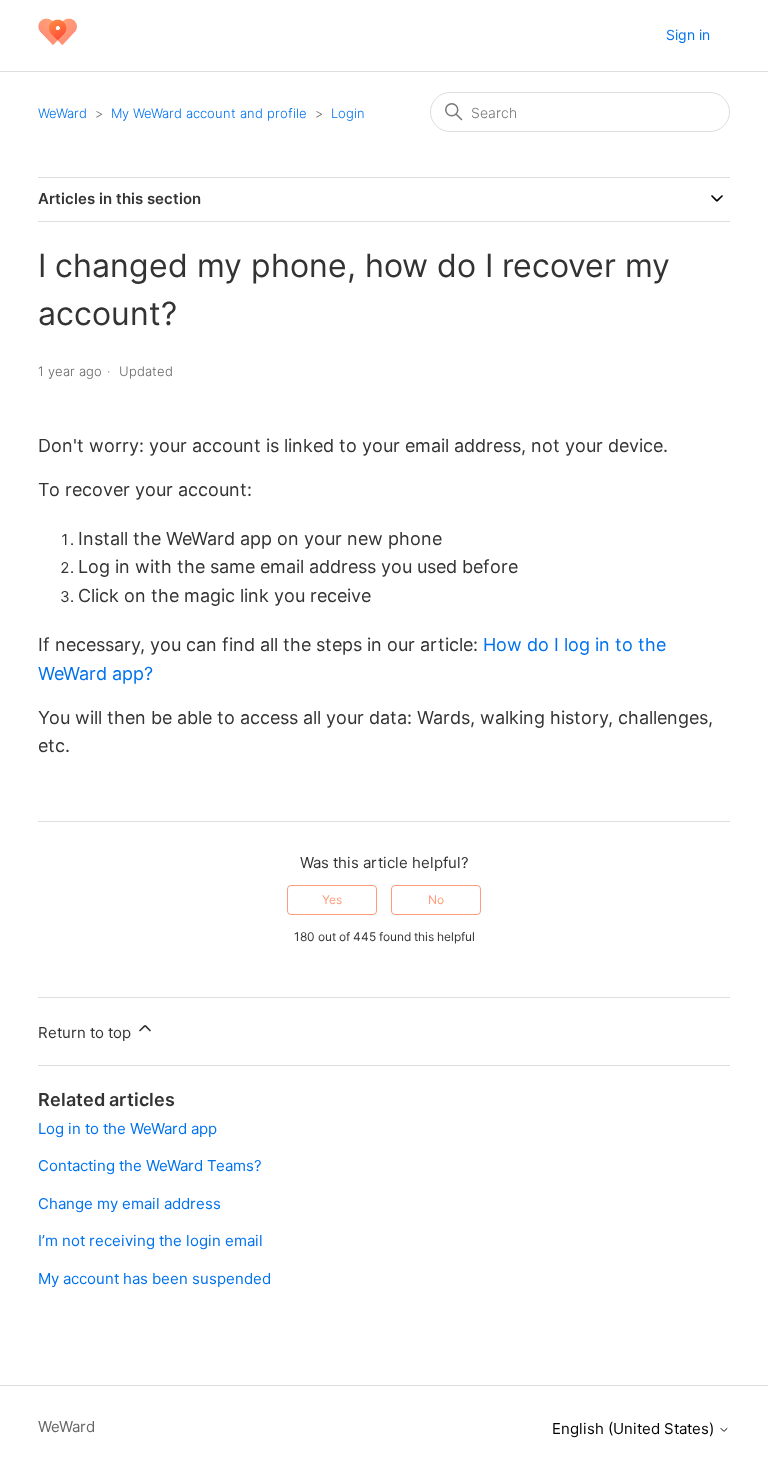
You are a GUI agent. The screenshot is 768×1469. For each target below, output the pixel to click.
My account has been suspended (154, 1278)
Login (348, 113)
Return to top (86, 1032)
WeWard (62, 113)
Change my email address (129, 1203)
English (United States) (635, 1428)
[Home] (57, 45)
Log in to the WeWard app (127, 1128)
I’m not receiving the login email (150, 1240)
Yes (332, 899)
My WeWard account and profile (209, 113)
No (436, 899)
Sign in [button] (688, 34)
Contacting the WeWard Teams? (150, 1165)
